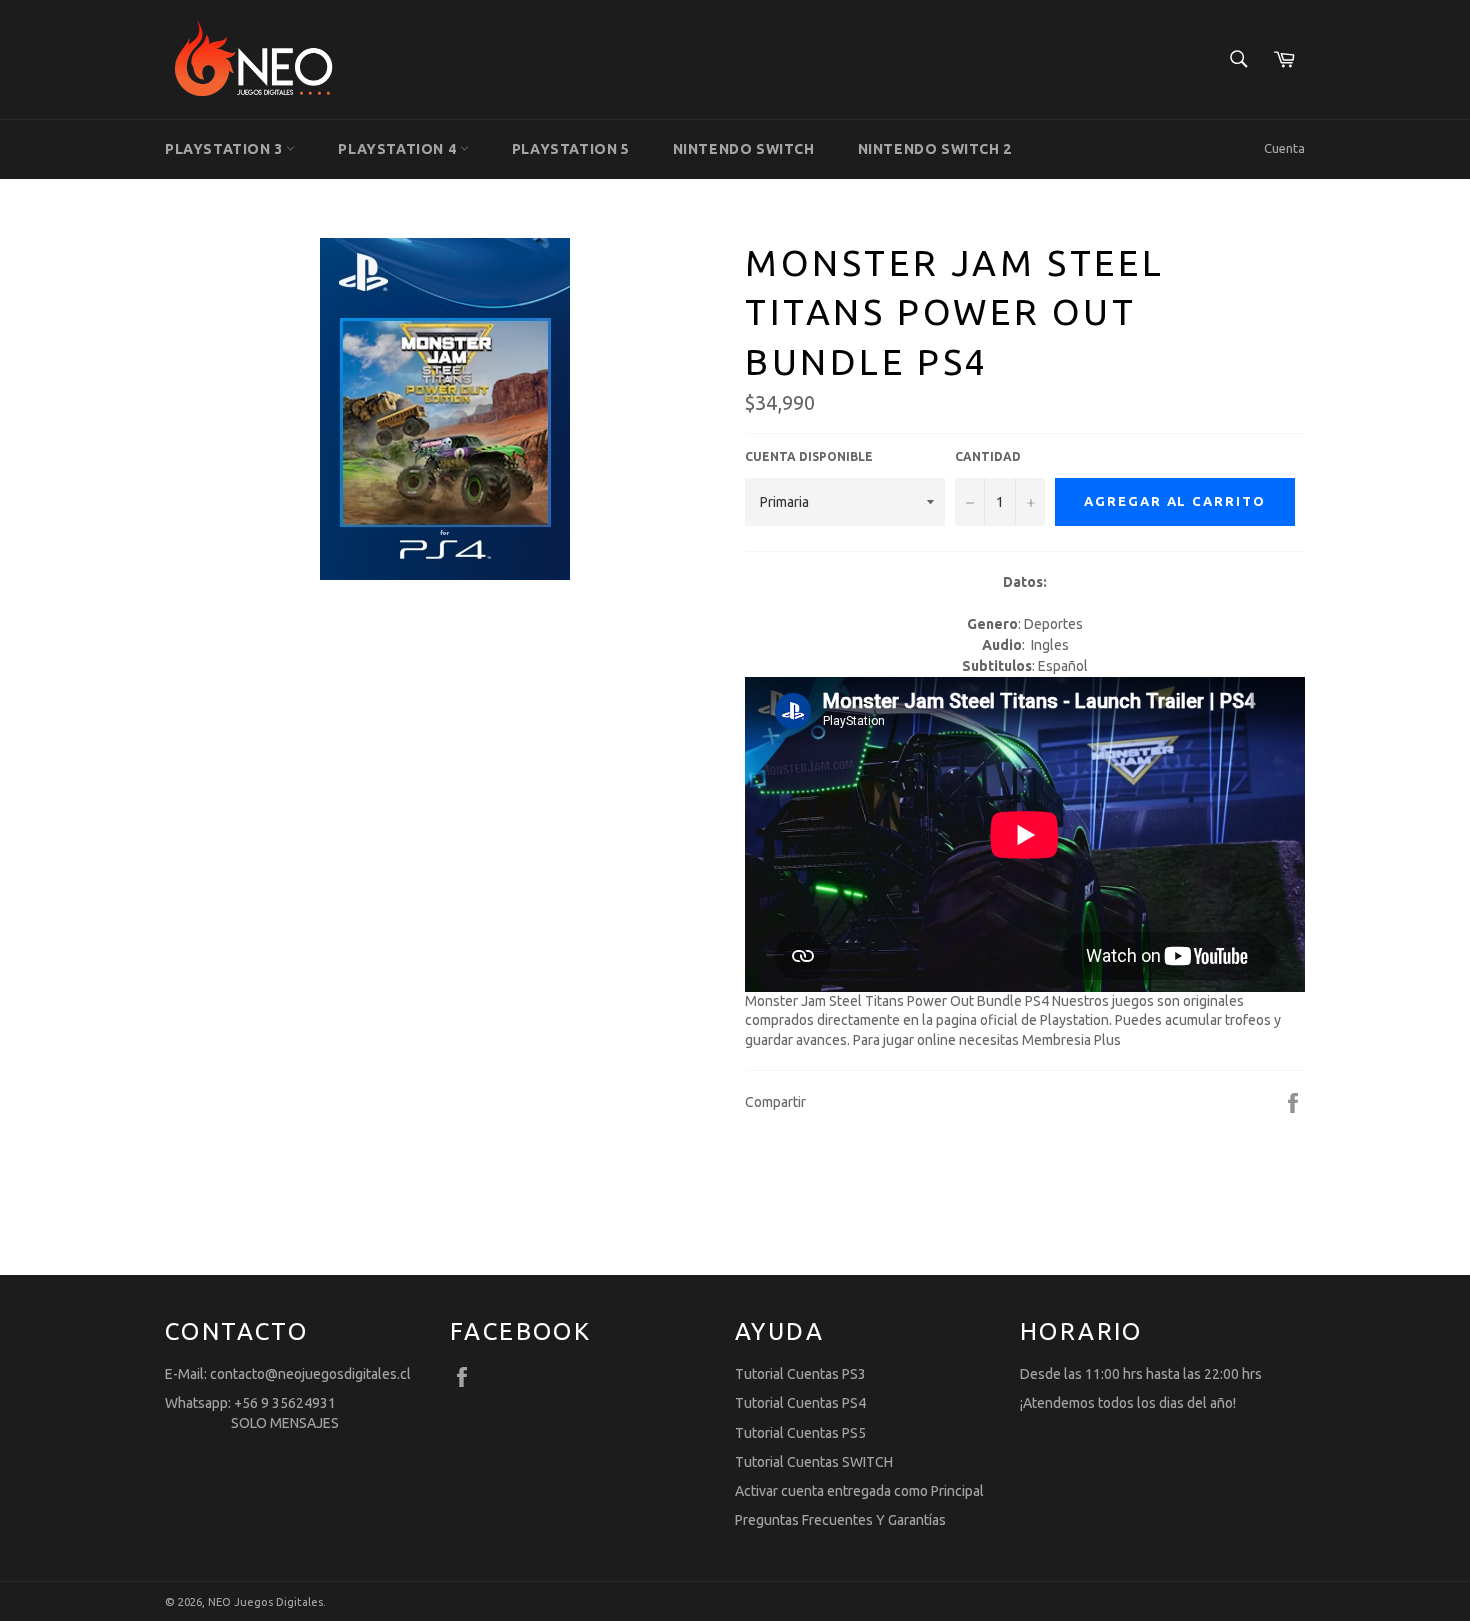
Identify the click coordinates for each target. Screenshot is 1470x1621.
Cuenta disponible (809, 456)
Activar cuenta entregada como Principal (859, 1491)
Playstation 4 (398, 149)
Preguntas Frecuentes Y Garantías (840, 1520)
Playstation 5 (571, 149)
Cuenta (1284, 148)
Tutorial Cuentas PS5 (800, 1433)
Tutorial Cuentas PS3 (800, 1374)
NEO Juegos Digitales (265, 1602)
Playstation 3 (225, 149)
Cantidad (988, 456)
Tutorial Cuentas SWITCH (814, 1462)
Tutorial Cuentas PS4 (800, 1403)
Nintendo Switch (744, 149)
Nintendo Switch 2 (935, 149)
